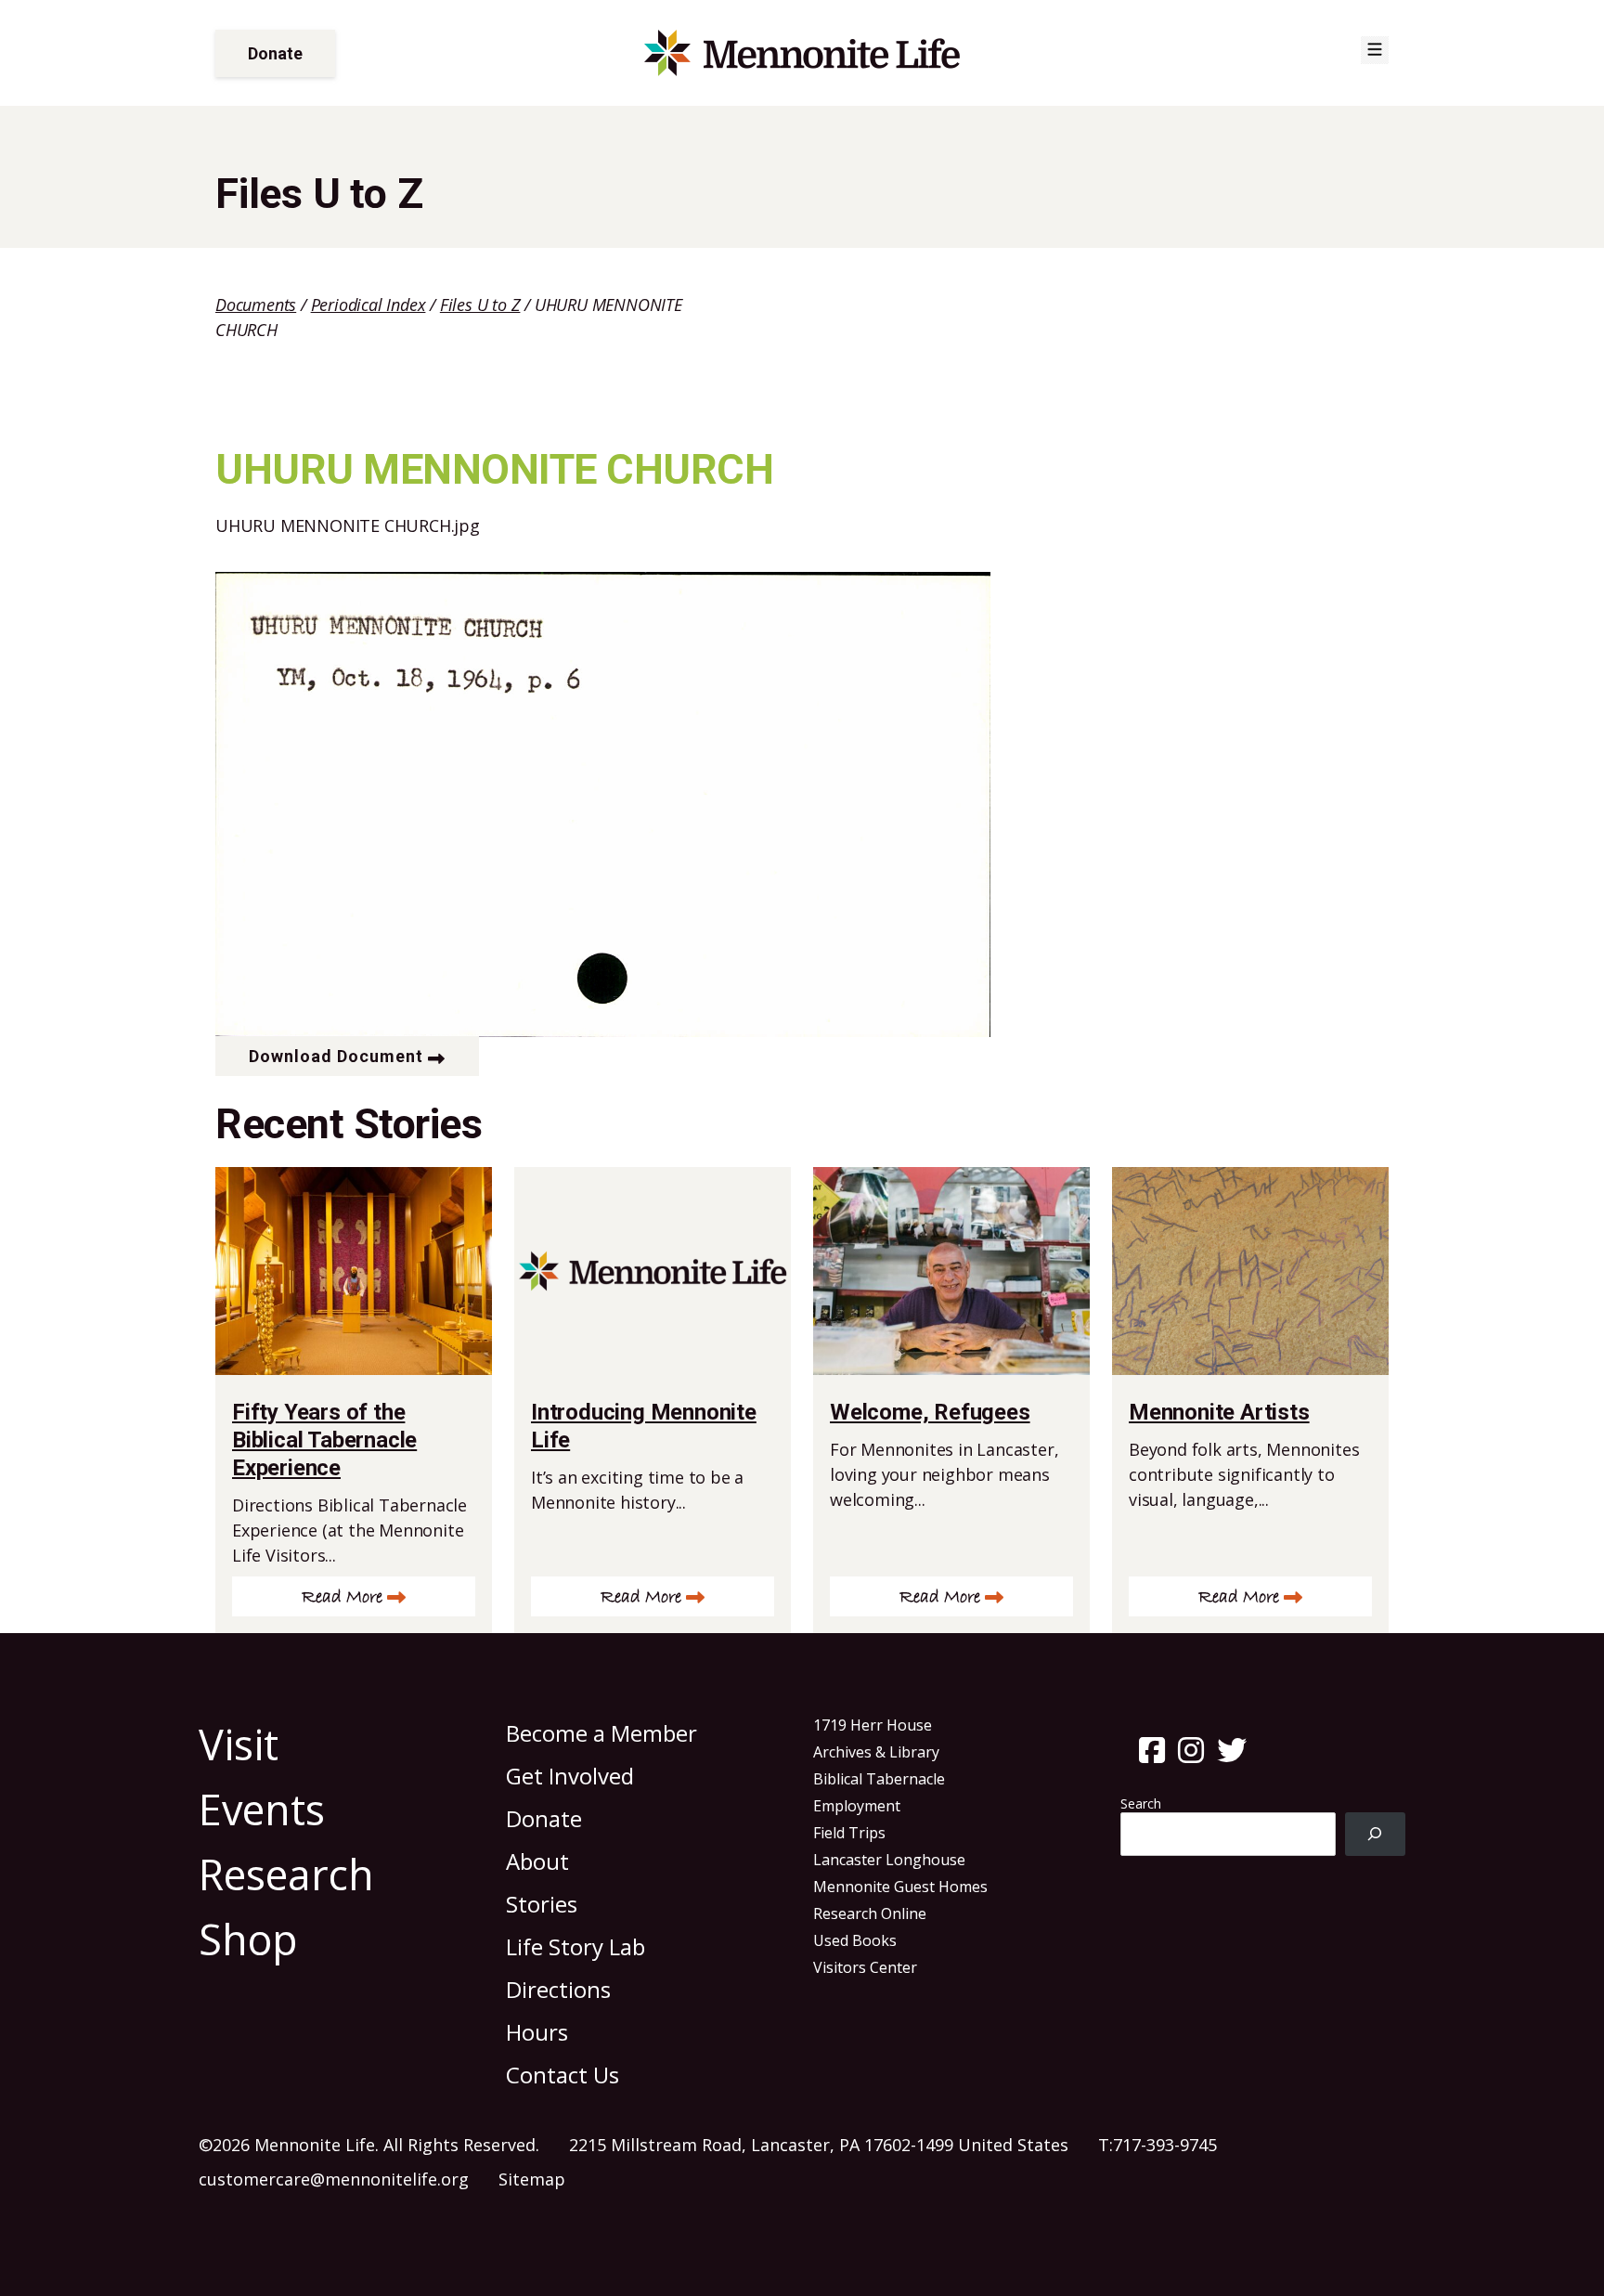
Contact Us (563, 2075)
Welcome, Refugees (930, 1412)
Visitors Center (865, 1967)
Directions (558, 1989)
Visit (239, 1744)
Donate (275, 53)
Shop (248, 1939)
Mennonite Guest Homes (900, 1887)
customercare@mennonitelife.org (334, 2179)
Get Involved (570, 1776)
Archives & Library (876, 1752)
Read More (342, 1597)
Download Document (336, 1056)
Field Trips (849, 1833)
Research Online (870, 1913)
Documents (256, 305)
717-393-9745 (1165, 2145)
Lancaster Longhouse (889, 1860)
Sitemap (532, 2179)
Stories (542, 1904)
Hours (537, 2032)
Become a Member (601, 1733)
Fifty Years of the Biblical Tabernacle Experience (324, 1440)
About (537, 1861)
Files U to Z (480, 305)
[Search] (1375, 1834)
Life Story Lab (576, 1946)
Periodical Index (369, 305)
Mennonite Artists (1219, 1412)
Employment (857, 1806)
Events (262, 1809)
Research (286, 1874)
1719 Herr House (873, 1725)
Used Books (855, 1940)
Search (1141, 1803)
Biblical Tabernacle (879, 1779)
